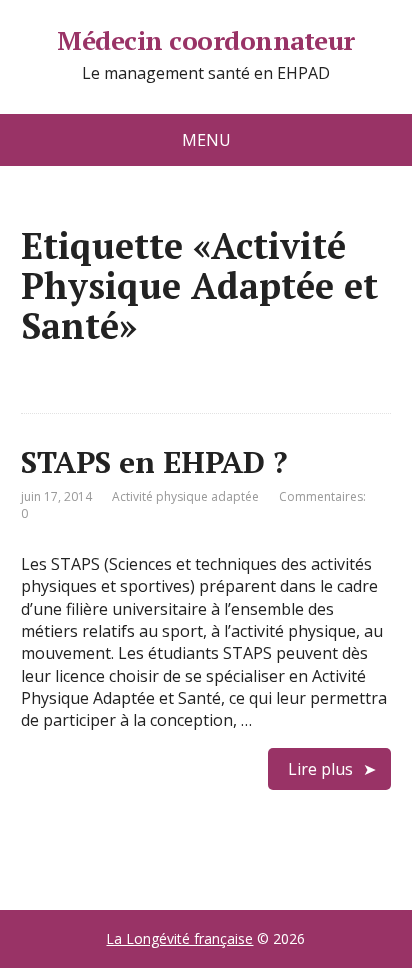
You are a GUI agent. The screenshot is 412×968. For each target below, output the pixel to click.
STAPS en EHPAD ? (154, 462)
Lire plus (320, 769)
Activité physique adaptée (185, 496)
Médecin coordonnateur (205, 41)
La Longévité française (179, 938)
